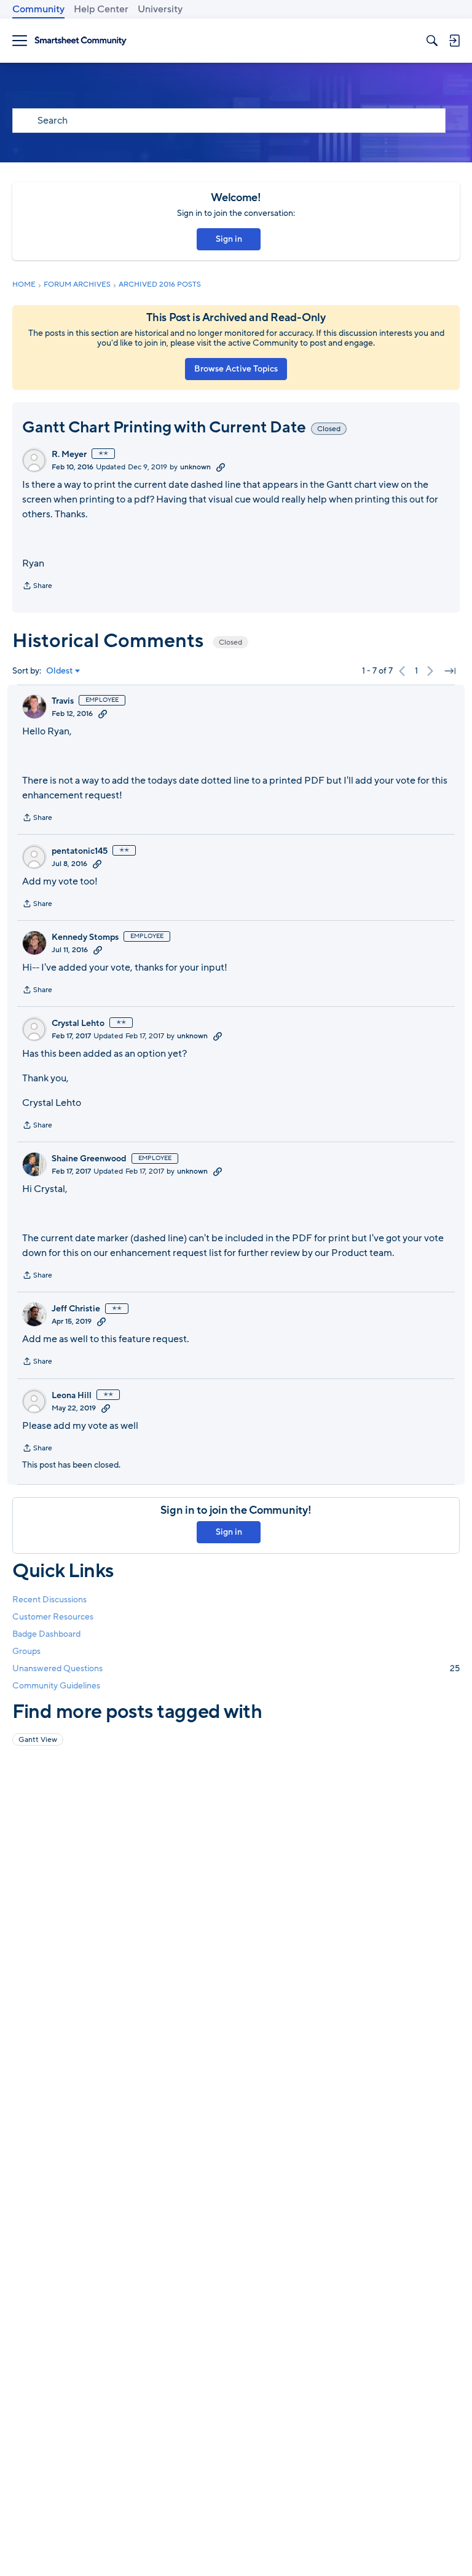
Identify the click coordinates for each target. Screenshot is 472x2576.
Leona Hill (72, 1396)
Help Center (101, 9)
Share (37, 587)
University (160, 9)
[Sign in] (454, 41)
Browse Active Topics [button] (236, 369)
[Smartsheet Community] (81, 41)
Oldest (60, 671)
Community (38, 9)
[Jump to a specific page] (450, 671)
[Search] (432, 41)
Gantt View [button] (38, 1739)
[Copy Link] (221, 467)
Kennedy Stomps (85, 937)
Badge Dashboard (46, 1634)
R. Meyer (69, 455)
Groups (26, 1651)
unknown (195, 467)
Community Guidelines (56, 1686)
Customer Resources (53, 1617)
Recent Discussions (49, 1600)
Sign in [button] (229, 239)
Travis (63, 701)
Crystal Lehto (78, 1024)
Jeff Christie (76, 1309)
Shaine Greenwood (89, 1159)
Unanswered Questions (236, 1668)
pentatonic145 (80, 851)
